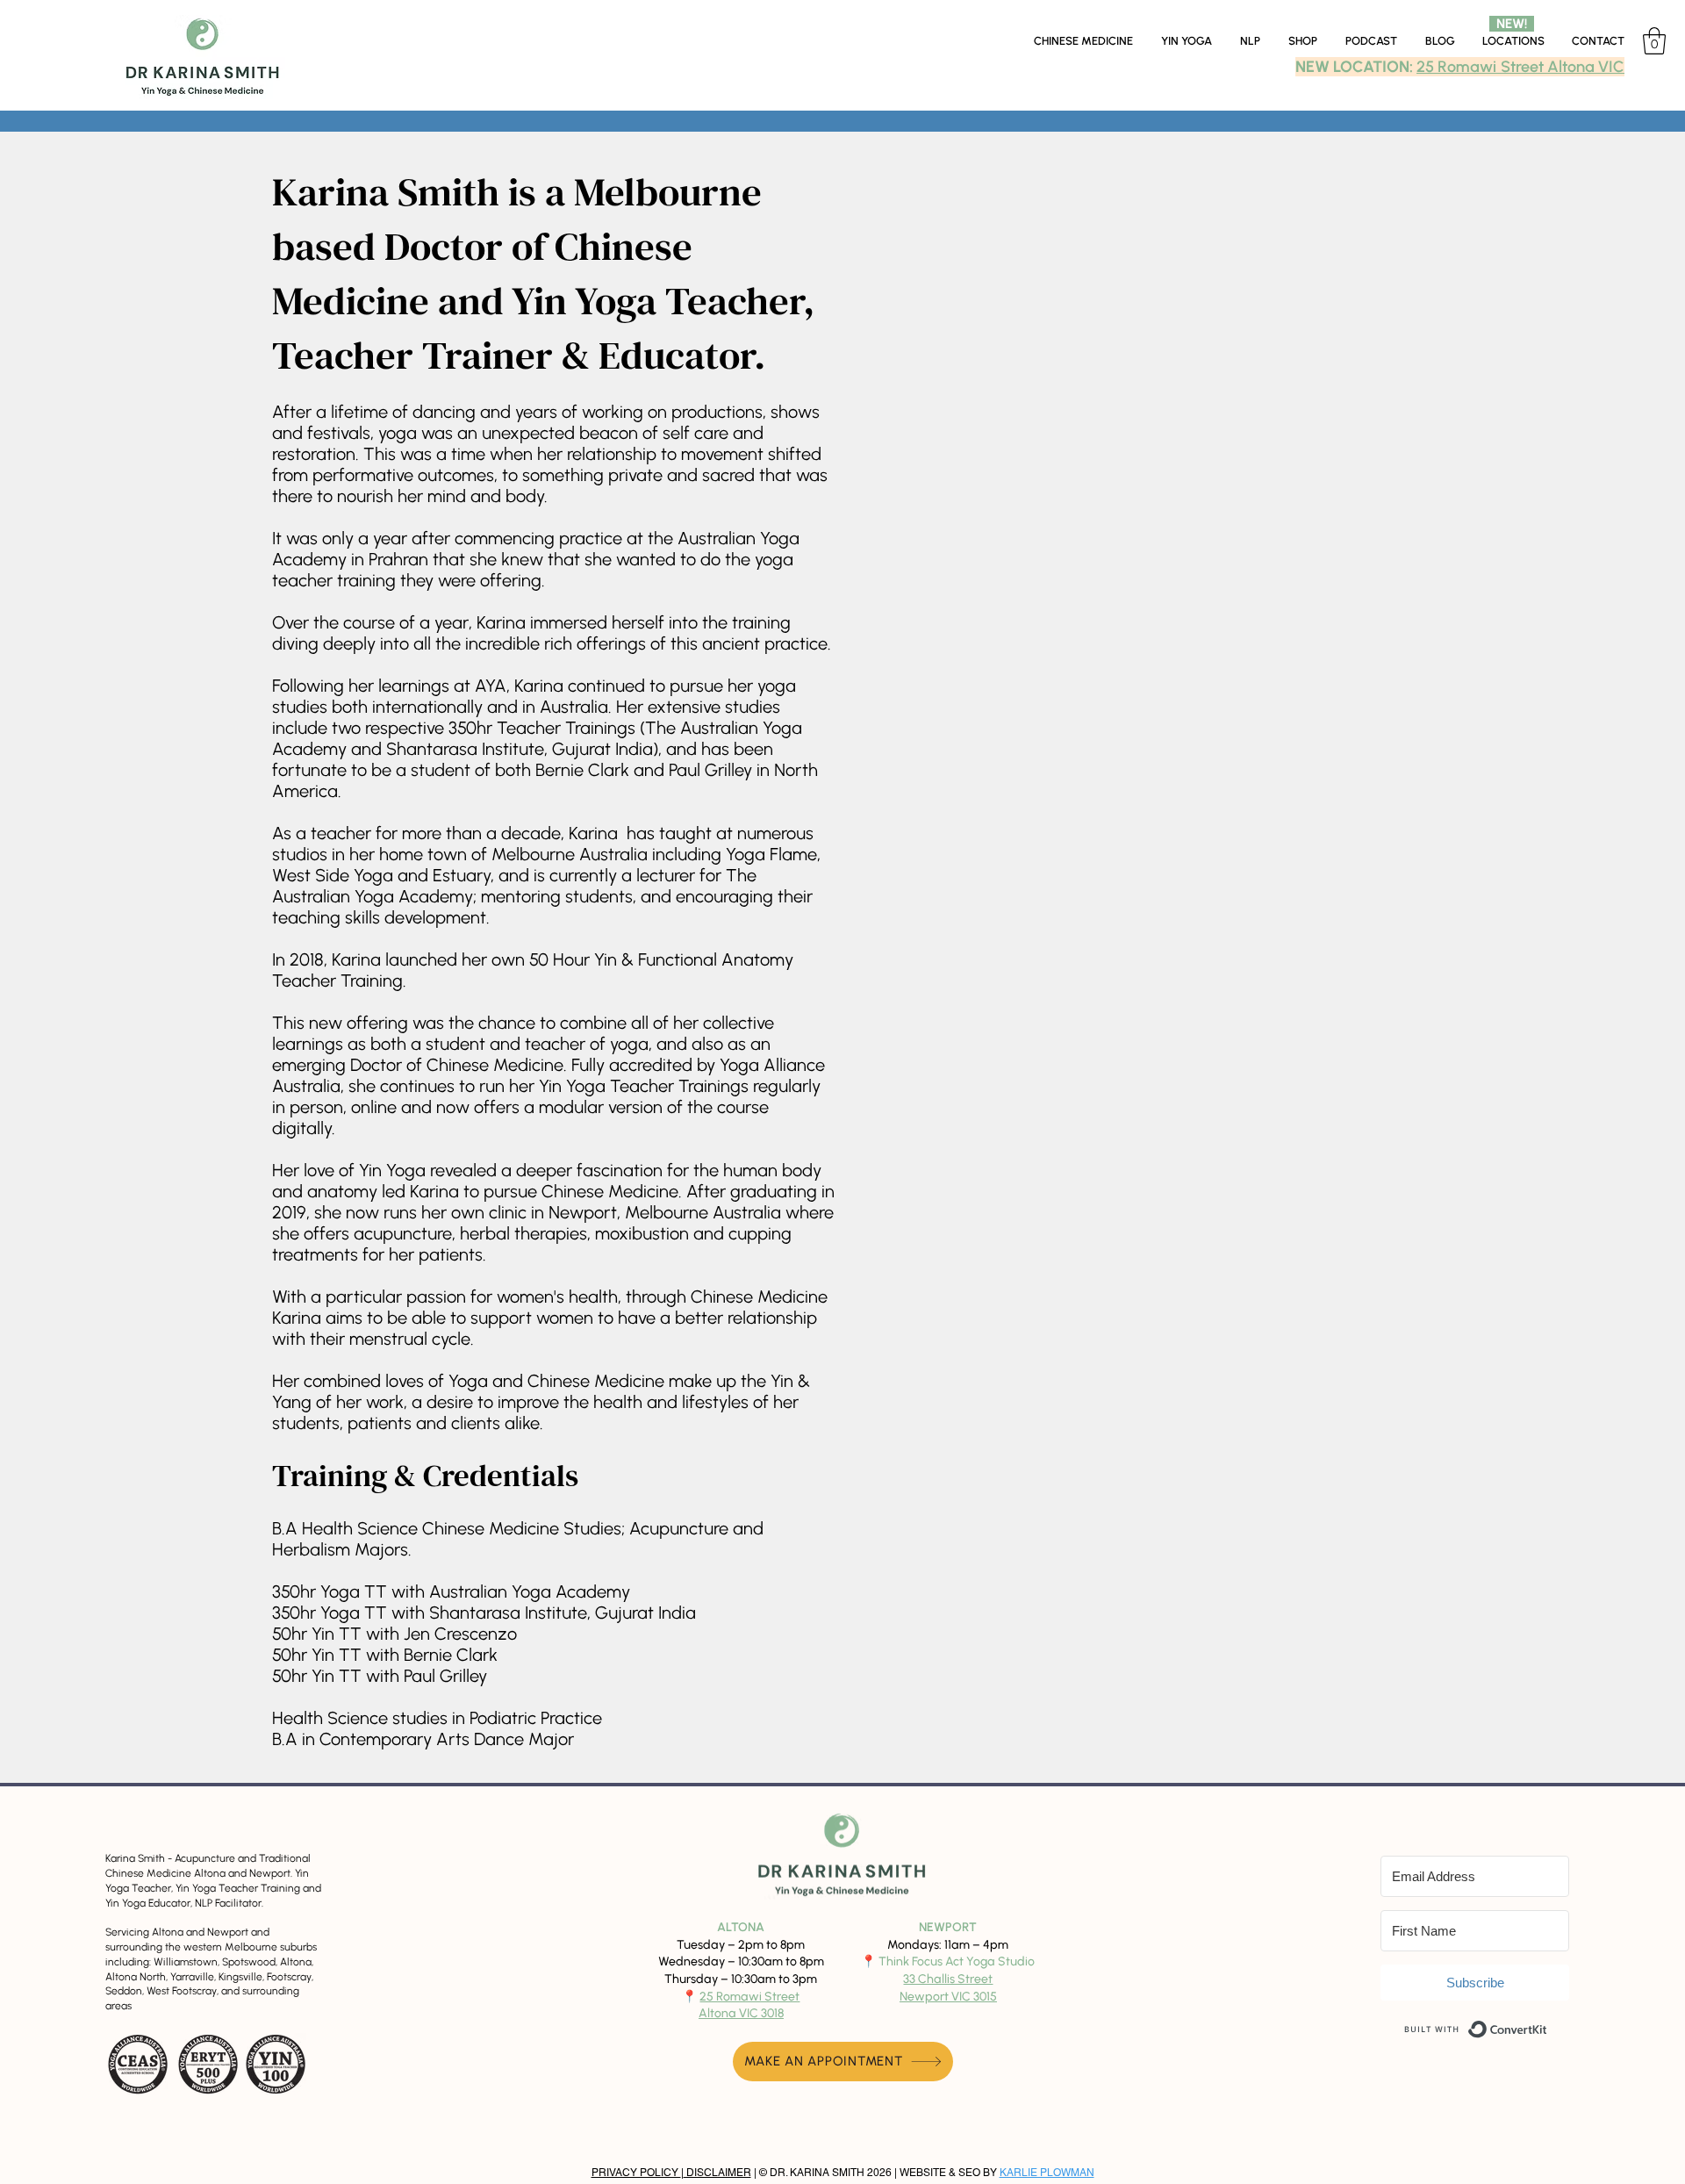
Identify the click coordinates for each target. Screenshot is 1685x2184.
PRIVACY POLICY (636, 2173)
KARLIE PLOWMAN (1047, 2173)
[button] (1513, 41)
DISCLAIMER (717, 2173)
